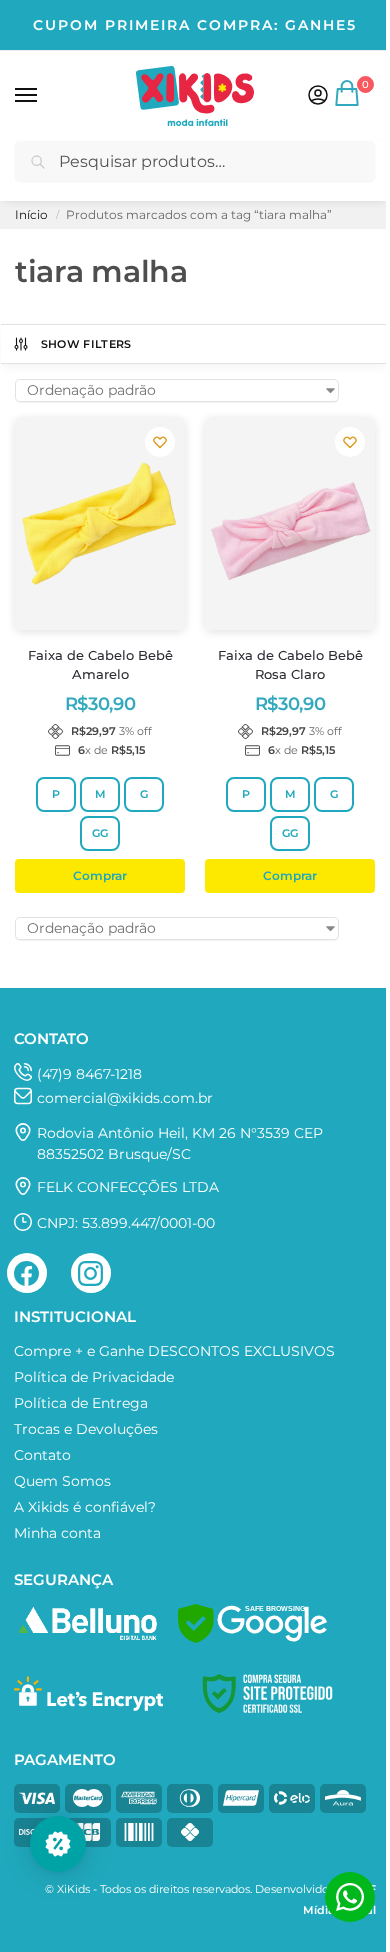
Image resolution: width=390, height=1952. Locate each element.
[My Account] (318, 96)
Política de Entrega (81, 1403)
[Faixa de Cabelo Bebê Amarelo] (100, 523)
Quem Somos (62, 1481)
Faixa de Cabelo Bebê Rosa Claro (290, 665)
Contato (42, 1455)
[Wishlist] (160, 442)
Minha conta (57, 1533)
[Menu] (45, 96)
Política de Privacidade (94, 1377)
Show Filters (86, 344)
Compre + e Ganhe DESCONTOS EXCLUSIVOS (174, 1351)
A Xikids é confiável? (85, 1507)
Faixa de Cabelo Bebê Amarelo (100, 665)
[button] (349, 101)
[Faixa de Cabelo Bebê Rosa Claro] (290, 523)
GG (100, 833)
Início (31, 214)
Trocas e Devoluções (86, 1429)
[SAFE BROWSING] (252, 1638)
